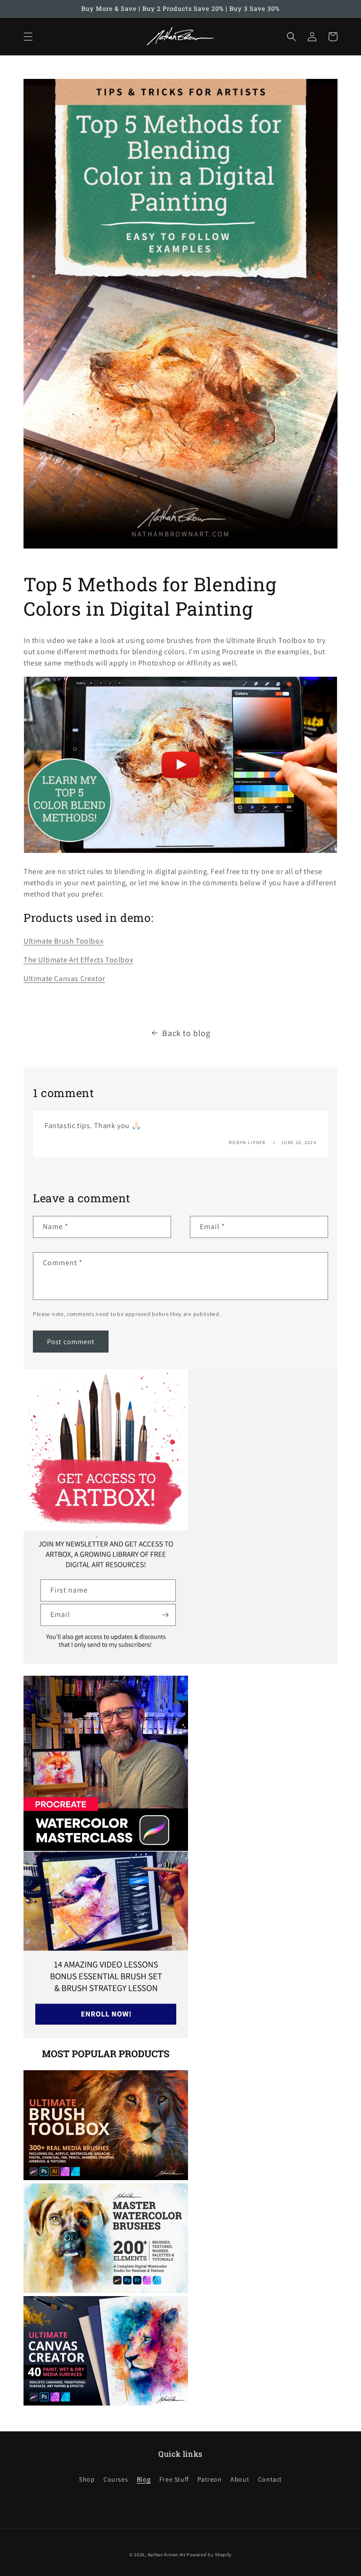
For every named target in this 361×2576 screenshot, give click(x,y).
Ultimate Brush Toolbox (63, 941)
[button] (28, 37)
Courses (116, 2479)
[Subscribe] (165, 1615)
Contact (270, 2479)
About (240, 2479)
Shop (87, 2479)
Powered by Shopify (209, 2555)
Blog (144, 2479)
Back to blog (186, 1033)
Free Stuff (174, 2479)
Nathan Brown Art (167, 2555)
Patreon (209, 2479)
